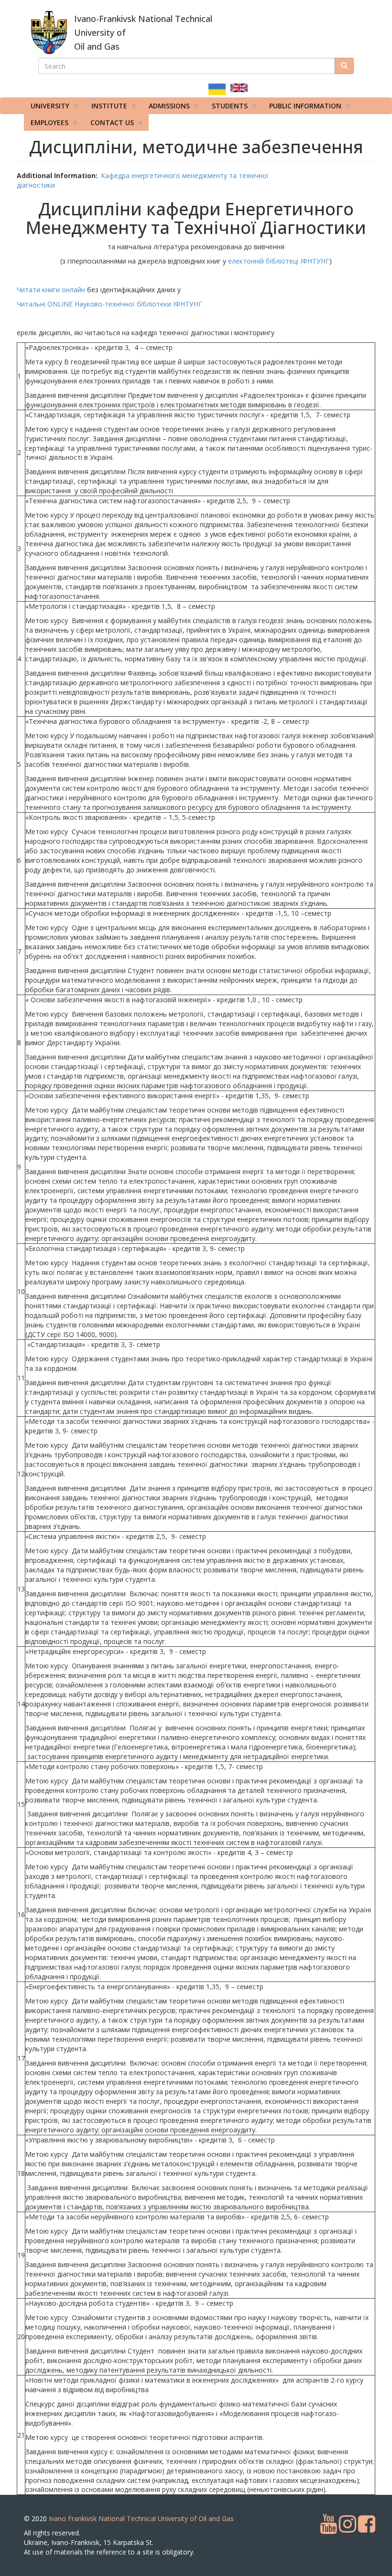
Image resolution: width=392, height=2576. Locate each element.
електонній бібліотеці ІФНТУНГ (279, 261)
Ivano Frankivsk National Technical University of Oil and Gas (141, 2518)
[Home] (49, 32)
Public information (302, 108)
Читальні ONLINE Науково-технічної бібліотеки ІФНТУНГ (109, 304)
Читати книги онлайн (52, 290)
